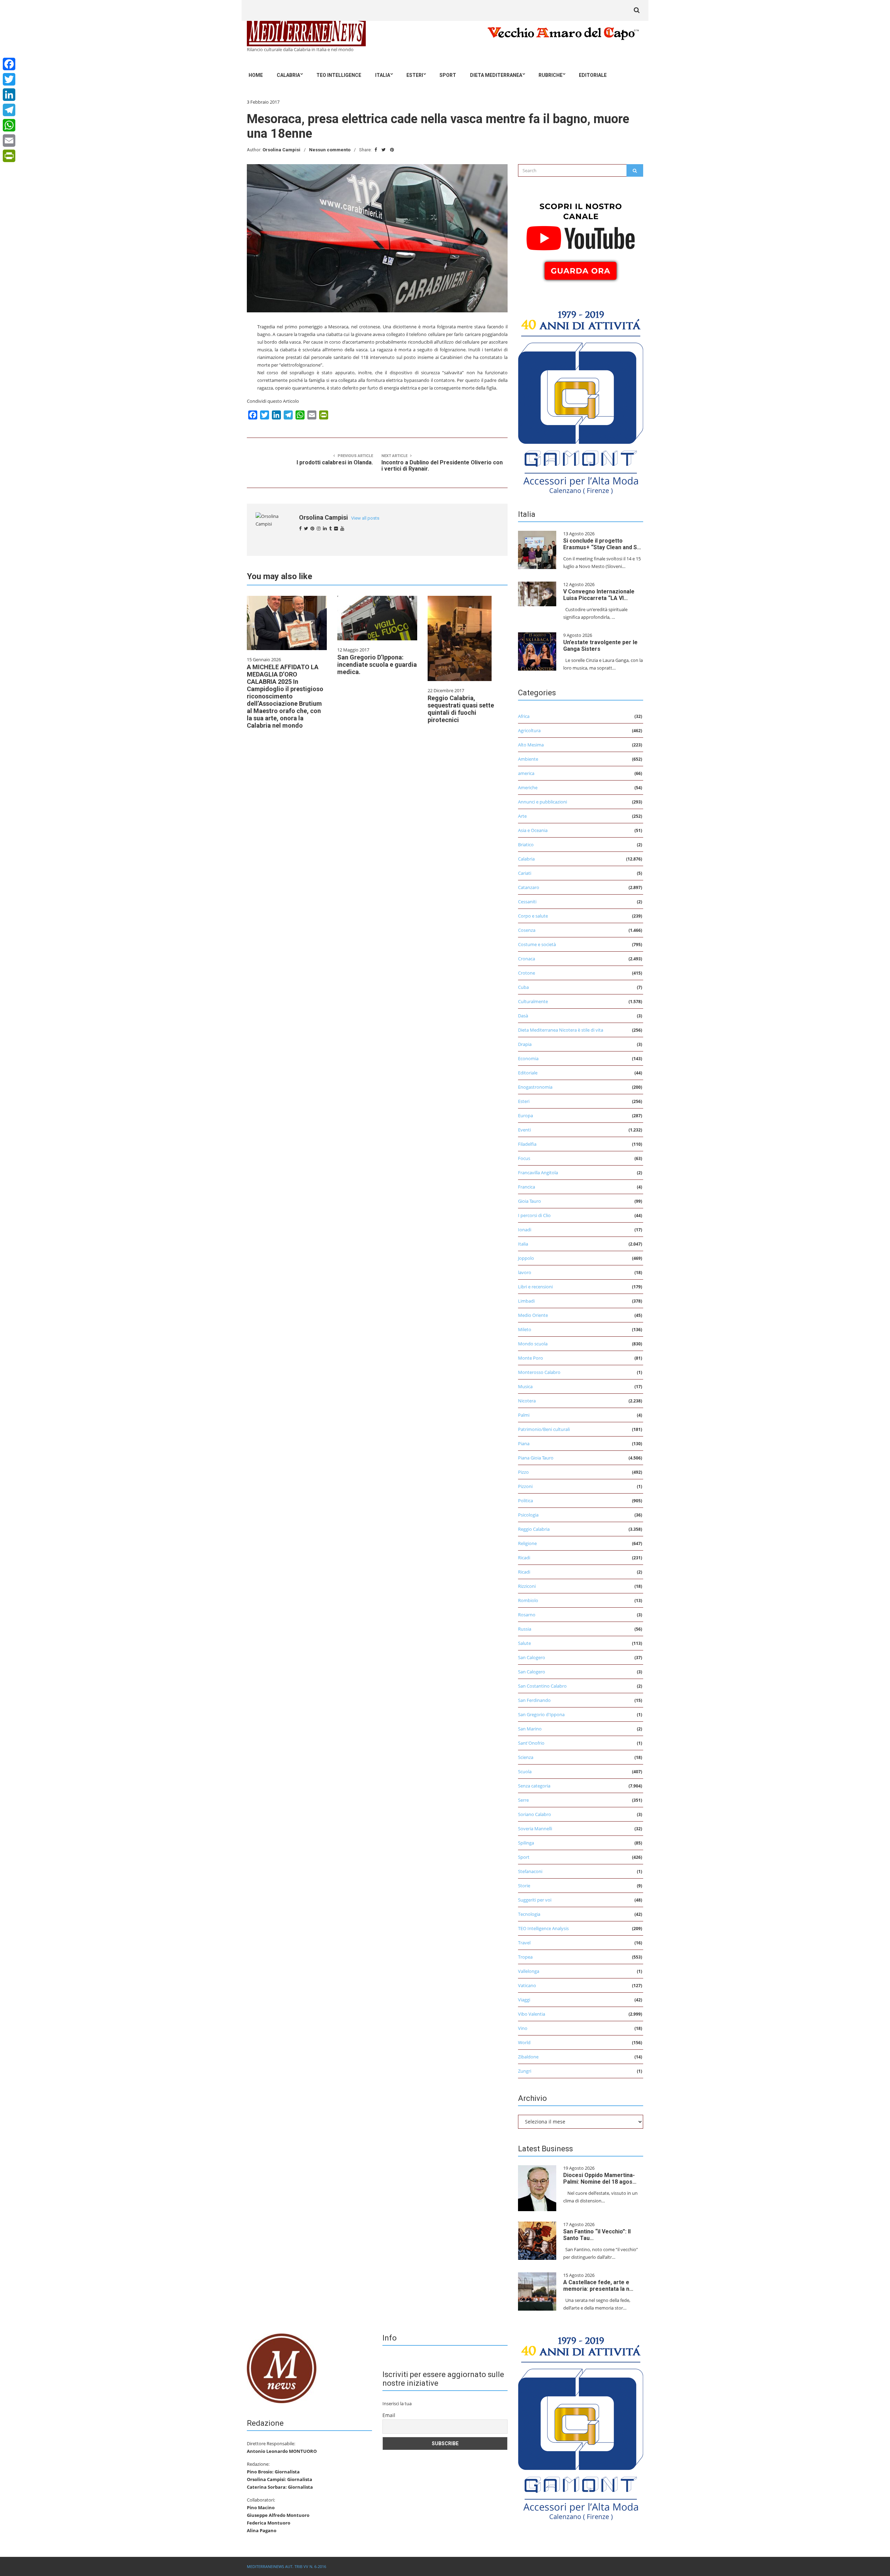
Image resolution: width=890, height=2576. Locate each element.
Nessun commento (330, 150)
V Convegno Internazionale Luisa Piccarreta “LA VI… (599, 595)
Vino (523, 2028)
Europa (525, 1115)
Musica (525, 1386)
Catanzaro (529, 887)
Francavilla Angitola (538, 1173)
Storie (524, 1886)
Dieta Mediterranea (496, 75)
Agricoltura (529, 730)
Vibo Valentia (532, 2014)
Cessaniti (527, 902)
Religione (527, 1543)
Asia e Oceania (533, 830)
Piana (524, 1443)
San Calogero (532, 1657)
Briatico (526, 845)
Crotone (527, 973)
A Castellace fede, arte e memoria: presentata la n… (598, 2286)
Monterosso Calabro (539, 1372)
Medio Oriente (533, 1315)
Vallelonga (529, 1971)
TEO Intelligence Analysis (543, 1928)
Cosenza (527, 930)
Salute (524, 1643)
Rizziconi (527, 1586)
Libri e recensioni (535, 1287)
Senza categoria (534, 1786)
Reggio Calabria (534, 1529)
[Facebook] (9, 64)
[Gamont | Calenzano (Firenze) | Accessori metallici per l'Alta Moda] (581, 400)
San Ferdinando (534, 1700)
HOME (256, 75)
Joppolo (526, 1258)
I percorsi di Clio (534, 1215)
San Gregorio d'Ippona (541, 1714)
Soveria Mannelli (535, 1829)
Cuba (523, 987)
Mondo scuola (533, 1344)
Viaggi (524, 2000)
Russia (525, 1629)
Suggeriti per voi (535, 1900)
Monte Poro (531, 1358)
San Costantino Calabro (542, 1686)
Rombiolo (528, 1600)
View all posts (365, 518)
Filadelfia (527, 1144)
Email (389, 2415)
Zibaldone (528, 2057)
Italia (383, 75)
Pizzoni (525, 1486)
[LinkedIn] (9, 95)
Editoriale (593, 75)
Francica (527, 1187)
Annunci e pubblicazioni (543, 802)
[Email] (9, 141)
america (526, 773)
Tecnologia (529, 1914)
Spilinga (526, 1843)
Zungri (525, 2071)
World (524, 2042)
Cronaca (527, 959)
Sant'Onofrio (531, 1743)
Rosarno (527, 1615)
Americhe (528, 787)
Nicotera (527, 1401)
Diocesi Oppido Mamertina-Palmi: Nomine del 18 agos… (600, 2178)
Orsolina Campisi (281, 150)
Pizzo (523, 1472)
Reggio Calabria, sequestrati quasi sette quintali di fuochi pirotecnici (461, 709)
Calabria (288, 75)
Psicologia (528, 1515)
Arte (522, 816)
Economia (528, 1058)
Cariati (525, 873)
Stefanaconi (530, 1871)
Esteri (415, 75)
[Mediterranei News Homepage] (282, 2368)
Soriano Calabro (535, 1814)
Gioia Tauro (529, 1201)
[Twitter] (9, 79)
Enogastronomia (535, 1087)
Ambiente (528, 759)
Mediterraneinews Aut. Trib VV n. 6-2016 (286, 2566)
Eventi (524, 1130)
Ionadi (525, 1230)
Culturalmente (533, 1001)
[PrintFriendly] (9, 156)
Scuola (525, 1771)
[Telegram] (9, 110)
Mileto (525, 1329)
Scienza (526, 1757)
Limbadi (526, 1301)
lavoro (525, 1272)
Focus (524, 1158)
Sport (448, 75)
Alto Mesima (531, 745)
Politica (525, 1501)
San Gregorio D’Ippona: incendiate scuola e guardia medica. (377, 665)
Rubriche (551, 75)
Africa (524, 716)
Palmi (524, 1415)
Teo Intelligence (339, 75)
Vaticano (527, 1985)
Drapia (525, 1044)
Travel (524, 1943)
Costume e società (537, 944)
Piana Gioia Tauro (536, 1458)
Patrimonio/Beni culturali (544, 1429)
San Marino (530, 1729)
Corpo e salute (533, 916)
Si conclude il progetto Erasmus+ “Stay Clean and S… (602, 544)
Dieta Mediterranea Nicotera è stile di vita (561, 1030)
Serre (523, 1800)
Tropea (525, 1957)
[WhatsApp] (9, 125)
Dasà (523, 1016)
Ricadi (524, 1558)
